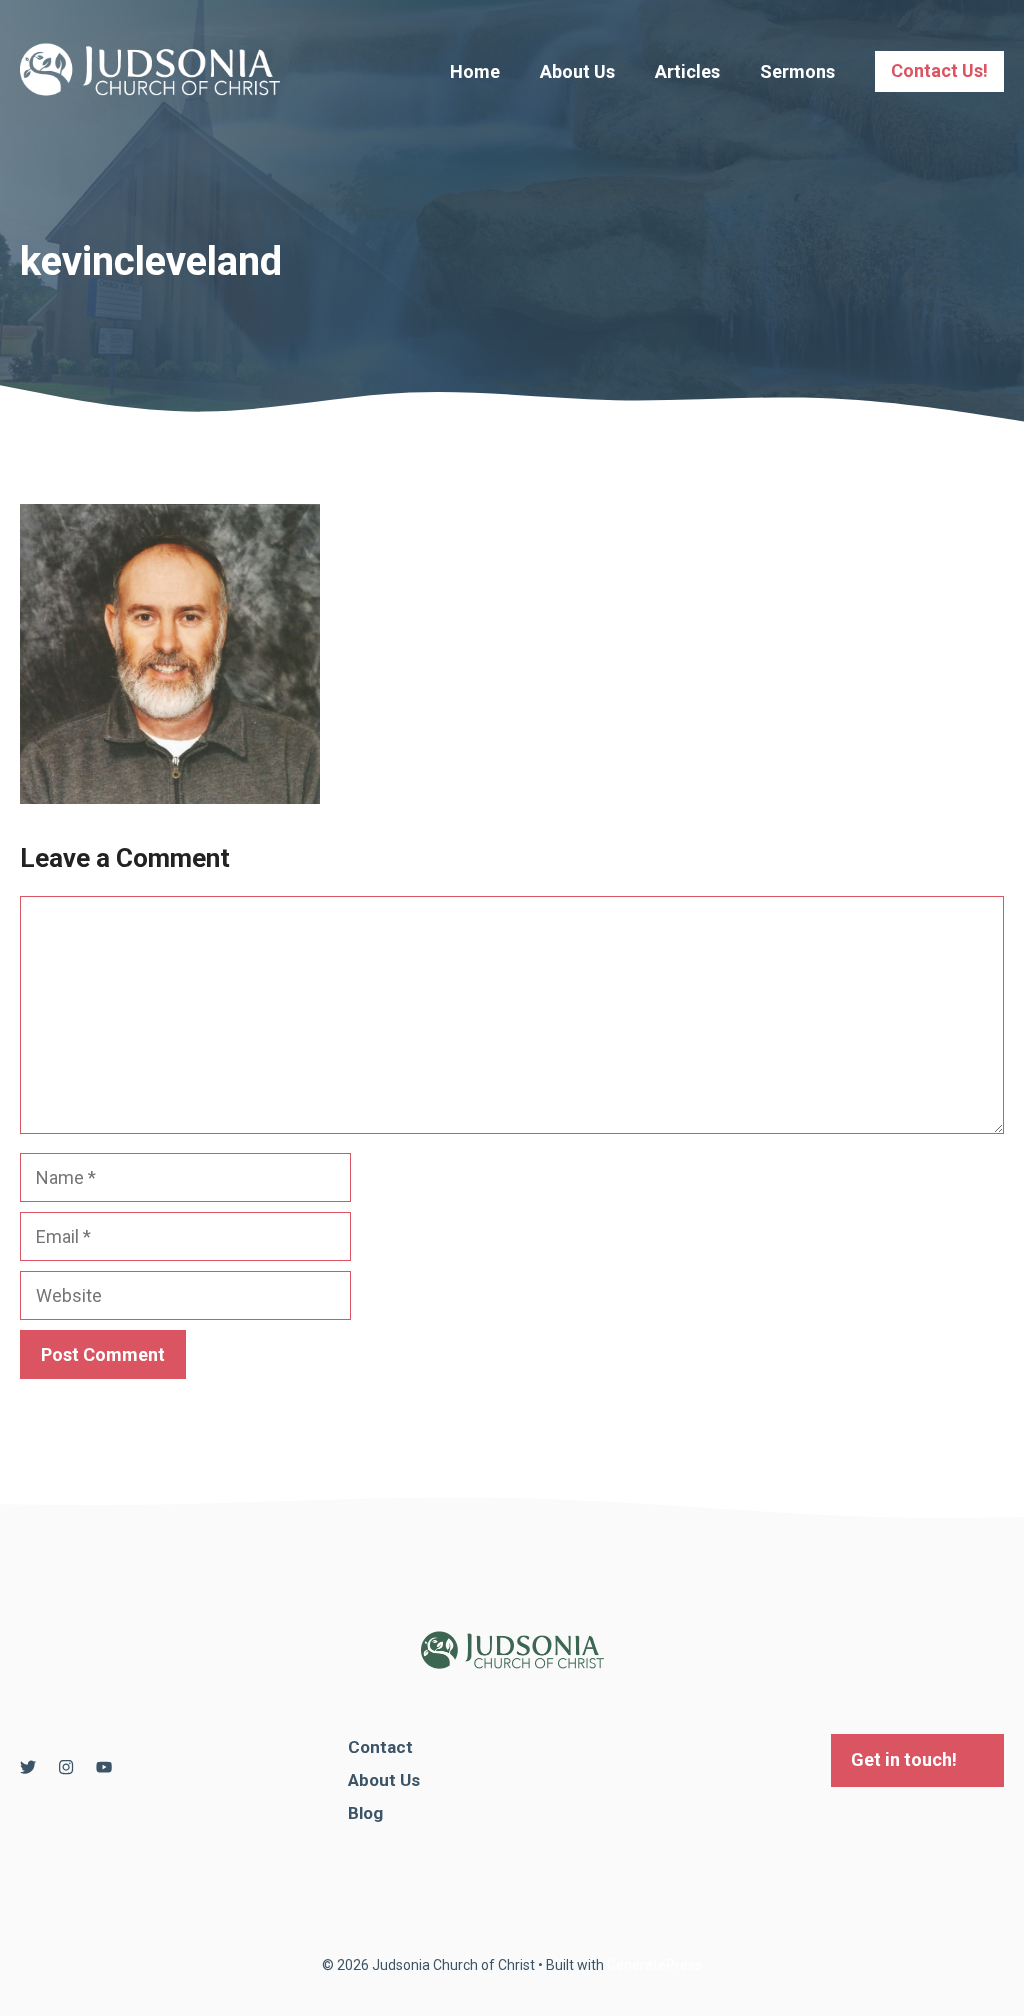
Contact (380, 1747)
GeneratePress (654, 1965)
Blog (365, 1813)
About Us (577, 71)
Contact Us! (939, 70)
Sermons (797, 71)
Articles (687, 71)
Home (475, 71)
